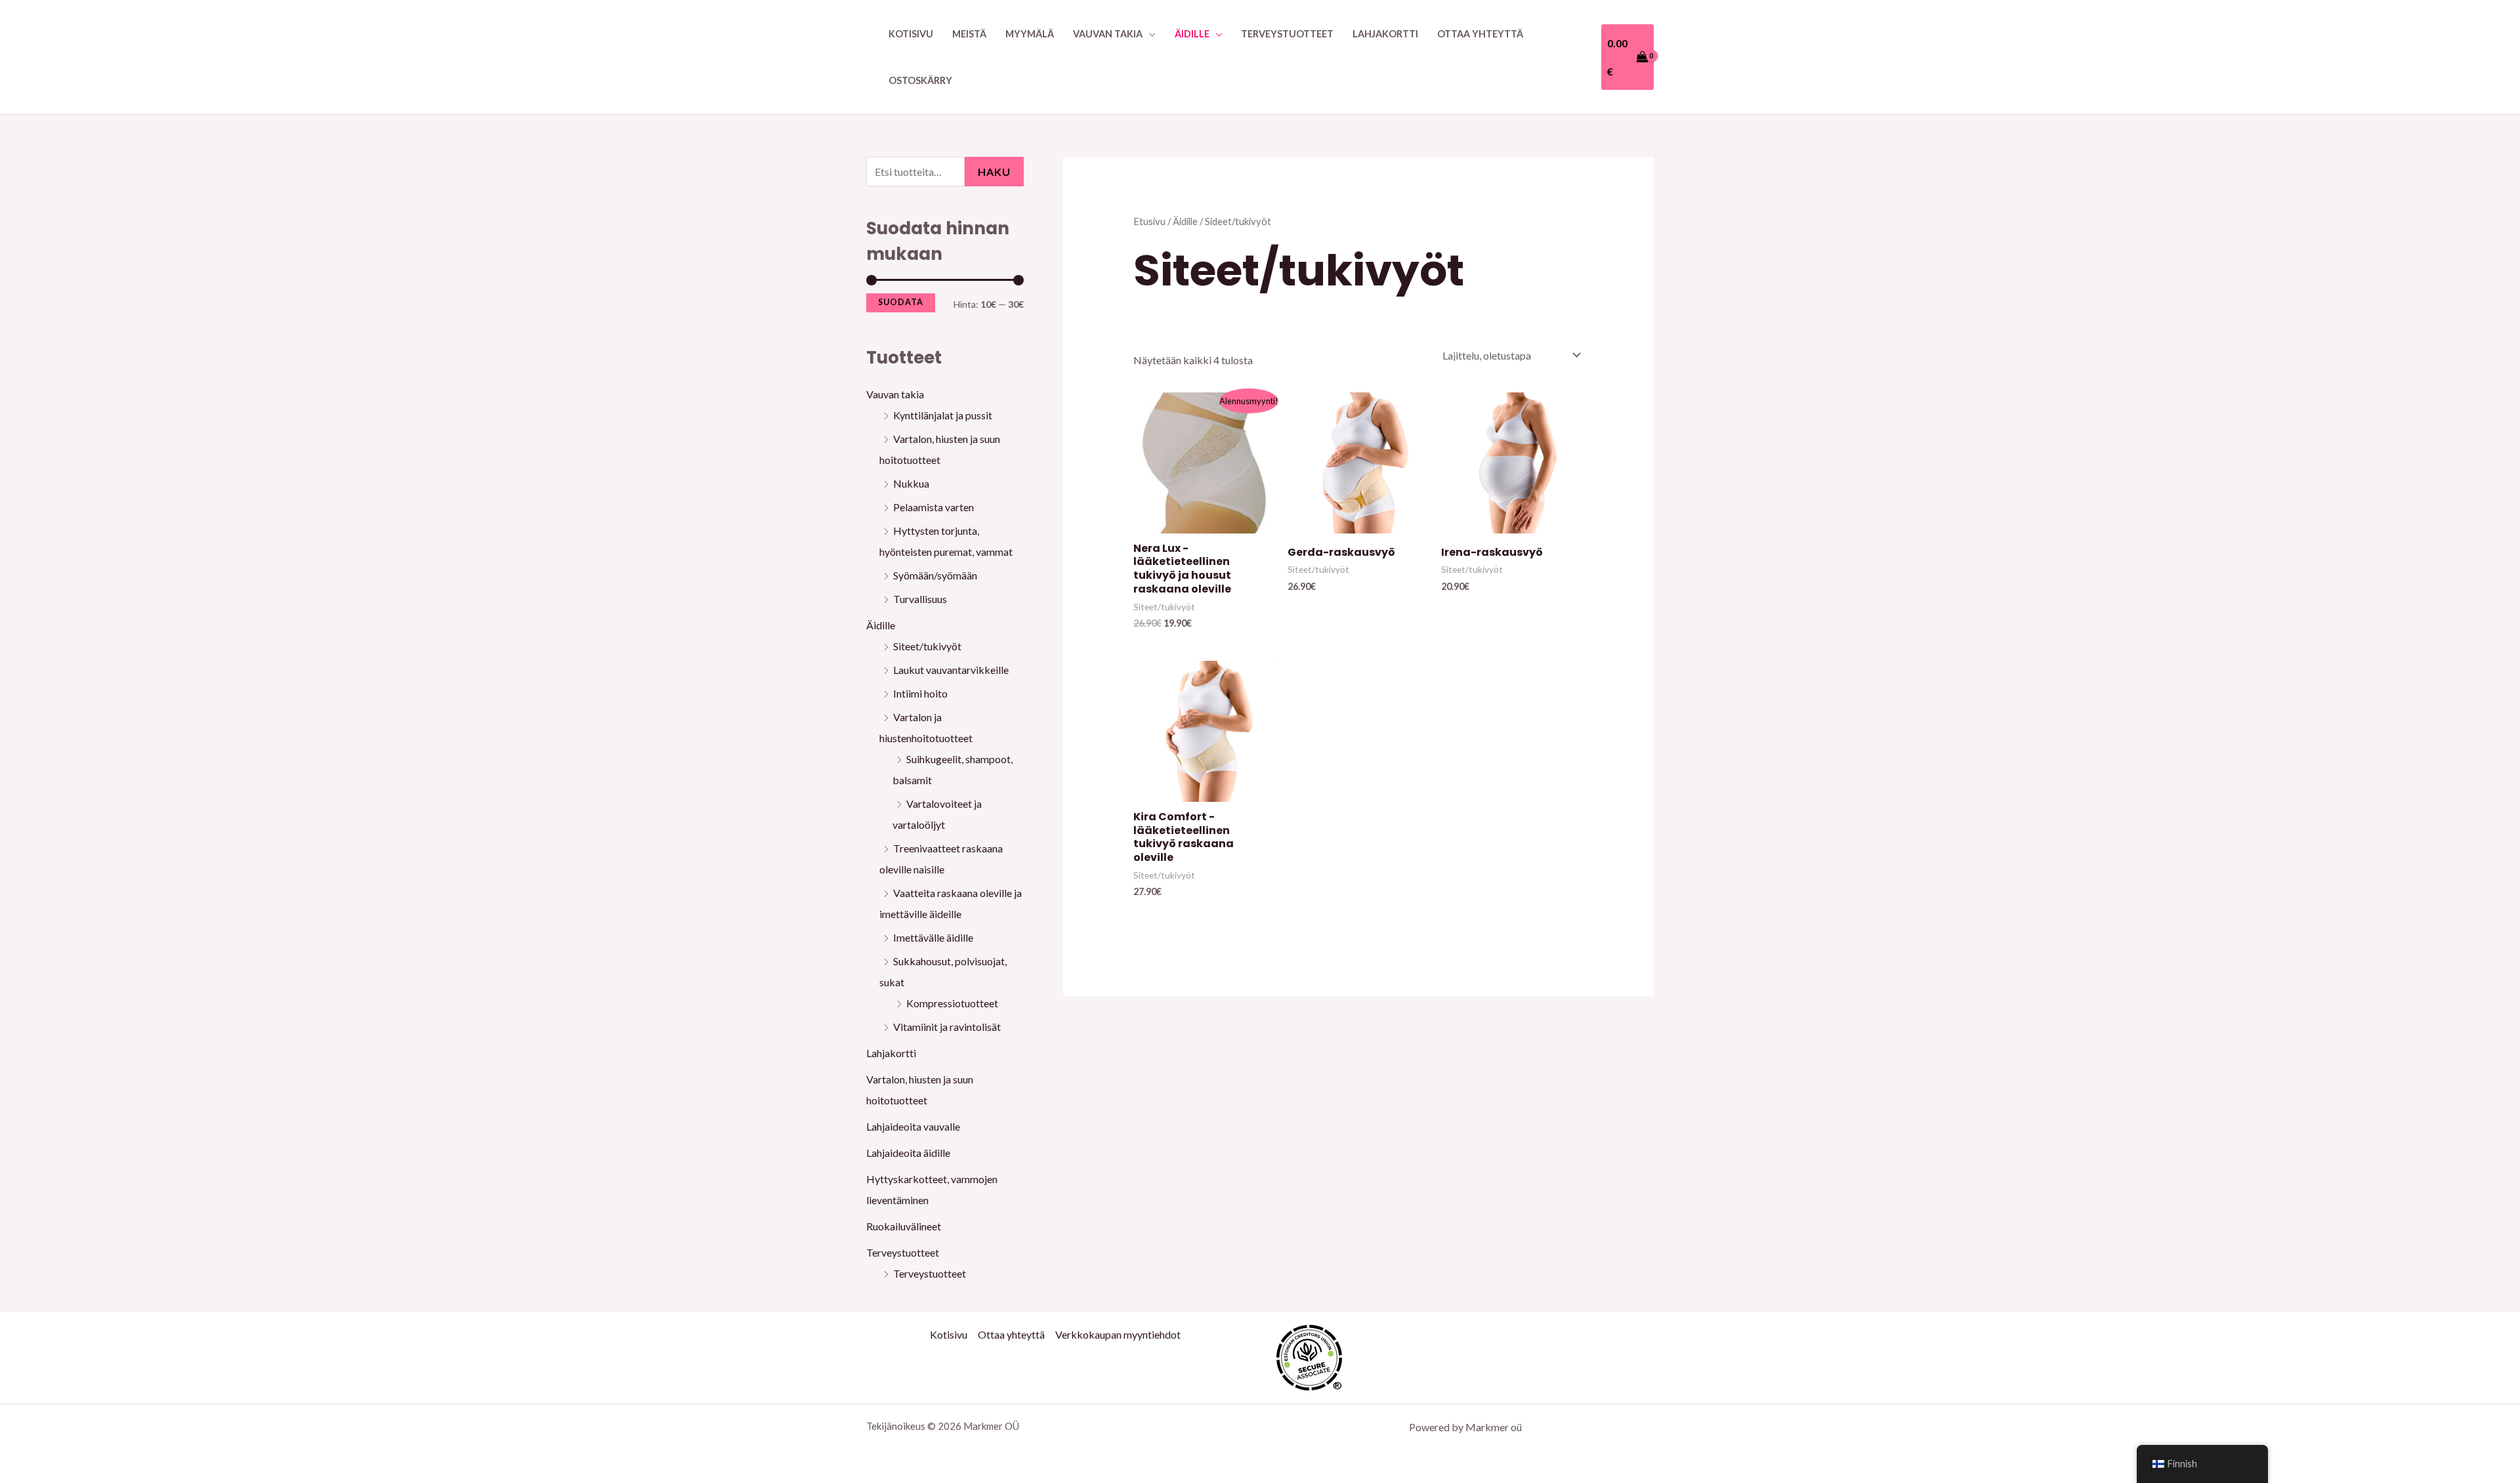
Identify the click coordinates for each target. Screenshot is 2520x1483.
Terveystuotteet (1287, 34)
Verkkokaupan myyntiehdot (1118, 1334)
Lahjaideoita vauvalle (913, 1126)
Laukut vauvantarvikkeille (951, 670)
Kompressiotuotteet (952, 1003)
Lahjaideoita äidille (908, 1153)
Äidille (1192, 34)
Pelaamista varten (934, 507)
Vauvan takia (1108, 34)
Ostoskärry (920, 80)
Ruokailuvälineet (904, 1226)
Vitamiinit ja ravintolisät (947, 1027)
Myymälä (1030, 34)
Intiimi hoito (920, 693)
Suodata (901, 302)
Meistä (969, 34)
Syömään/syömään (935, 575)
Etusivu (1149, 221)
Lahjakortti (1385, 34)
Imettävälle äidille (933, 937)
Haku (994, 172)
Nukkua (911, 483)
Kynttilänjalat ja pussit (943, 415)
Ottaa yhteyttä (1480, 34)
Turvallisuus (920, 599)
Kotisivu (911, 34)
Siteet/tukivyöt (927, 646)
